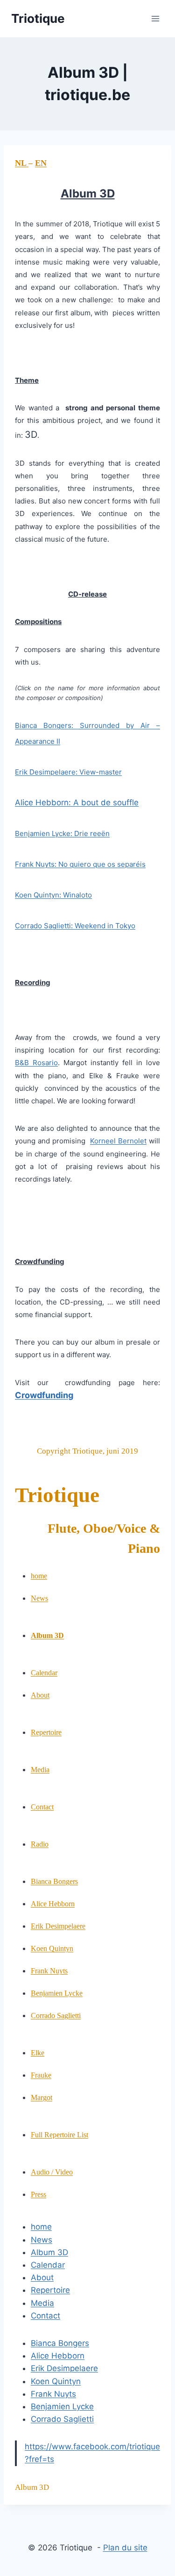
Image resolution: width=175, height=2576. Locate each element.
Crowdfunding (44, 1395)
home (39, 1576)
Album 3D (47, 1635)
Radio (40, 1844)
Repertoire (46, 1732)
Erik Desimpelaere (58, 1926)
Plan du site (125, 2548)
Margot (42, 2097)
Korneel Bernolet (118, 1141)
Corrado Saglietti (56, 2015)
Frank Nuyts (49, 1971)
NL (22, 163)
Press (38, 2194)
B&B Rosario (36, 1063)
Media (40, 1770)
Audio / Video (52, 2172)
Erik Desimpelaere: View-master (68, 772)
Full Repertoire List (59, 2135)
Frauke (41, 2075)
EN (41, 163)
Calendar (44, 1673)
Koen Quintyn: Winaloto (53, 895)
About (40, 1695)
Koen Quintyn (52, 1948)
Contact (42, 1807)
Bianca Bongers (54, 1881)
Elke (38, 2053)
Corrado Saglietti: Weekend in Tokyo (75, 926)
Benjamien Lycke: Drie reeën (62, 833)
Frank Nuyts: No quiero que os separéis (80, 864)
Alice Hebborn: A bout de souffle (77, 802)
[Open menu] (155, 18)
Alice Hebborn (53, 1904)
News (39, 1598)
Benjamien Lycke (57, 1993)
